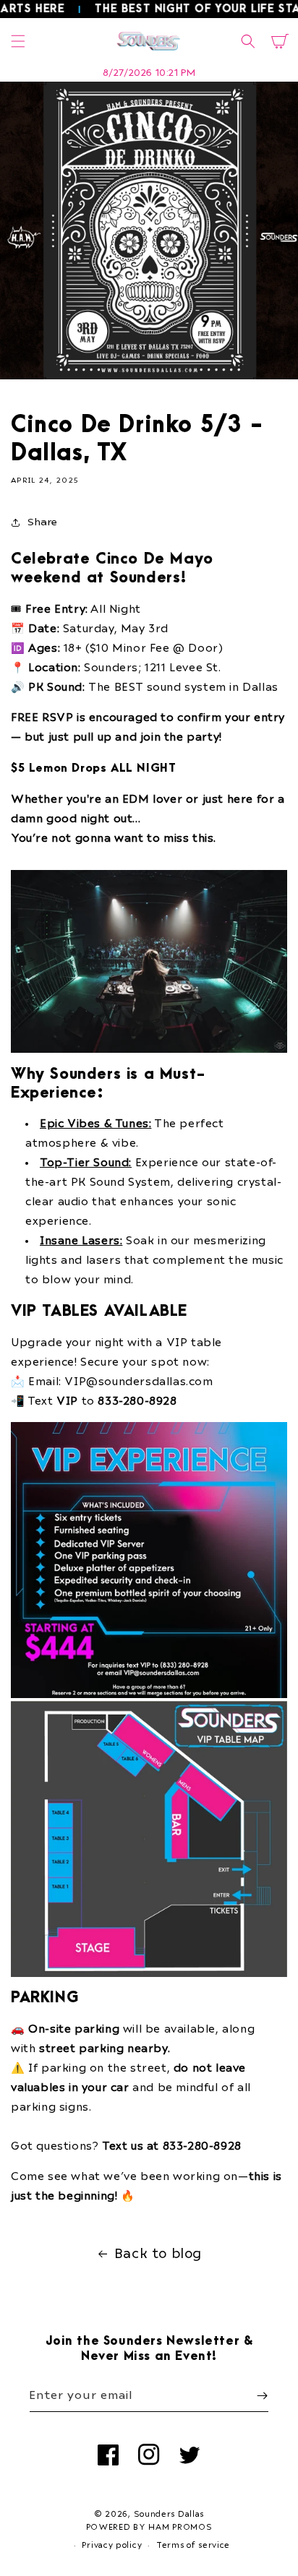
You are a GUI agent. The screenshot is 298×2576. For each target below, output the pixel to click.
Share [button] (43, 522)
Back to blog (158, 2254)
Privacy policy (112, 2545)
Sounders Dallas (169, 2514)
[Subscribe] (262, 2396)
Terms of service (193, 2545)
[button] (18, 41)
